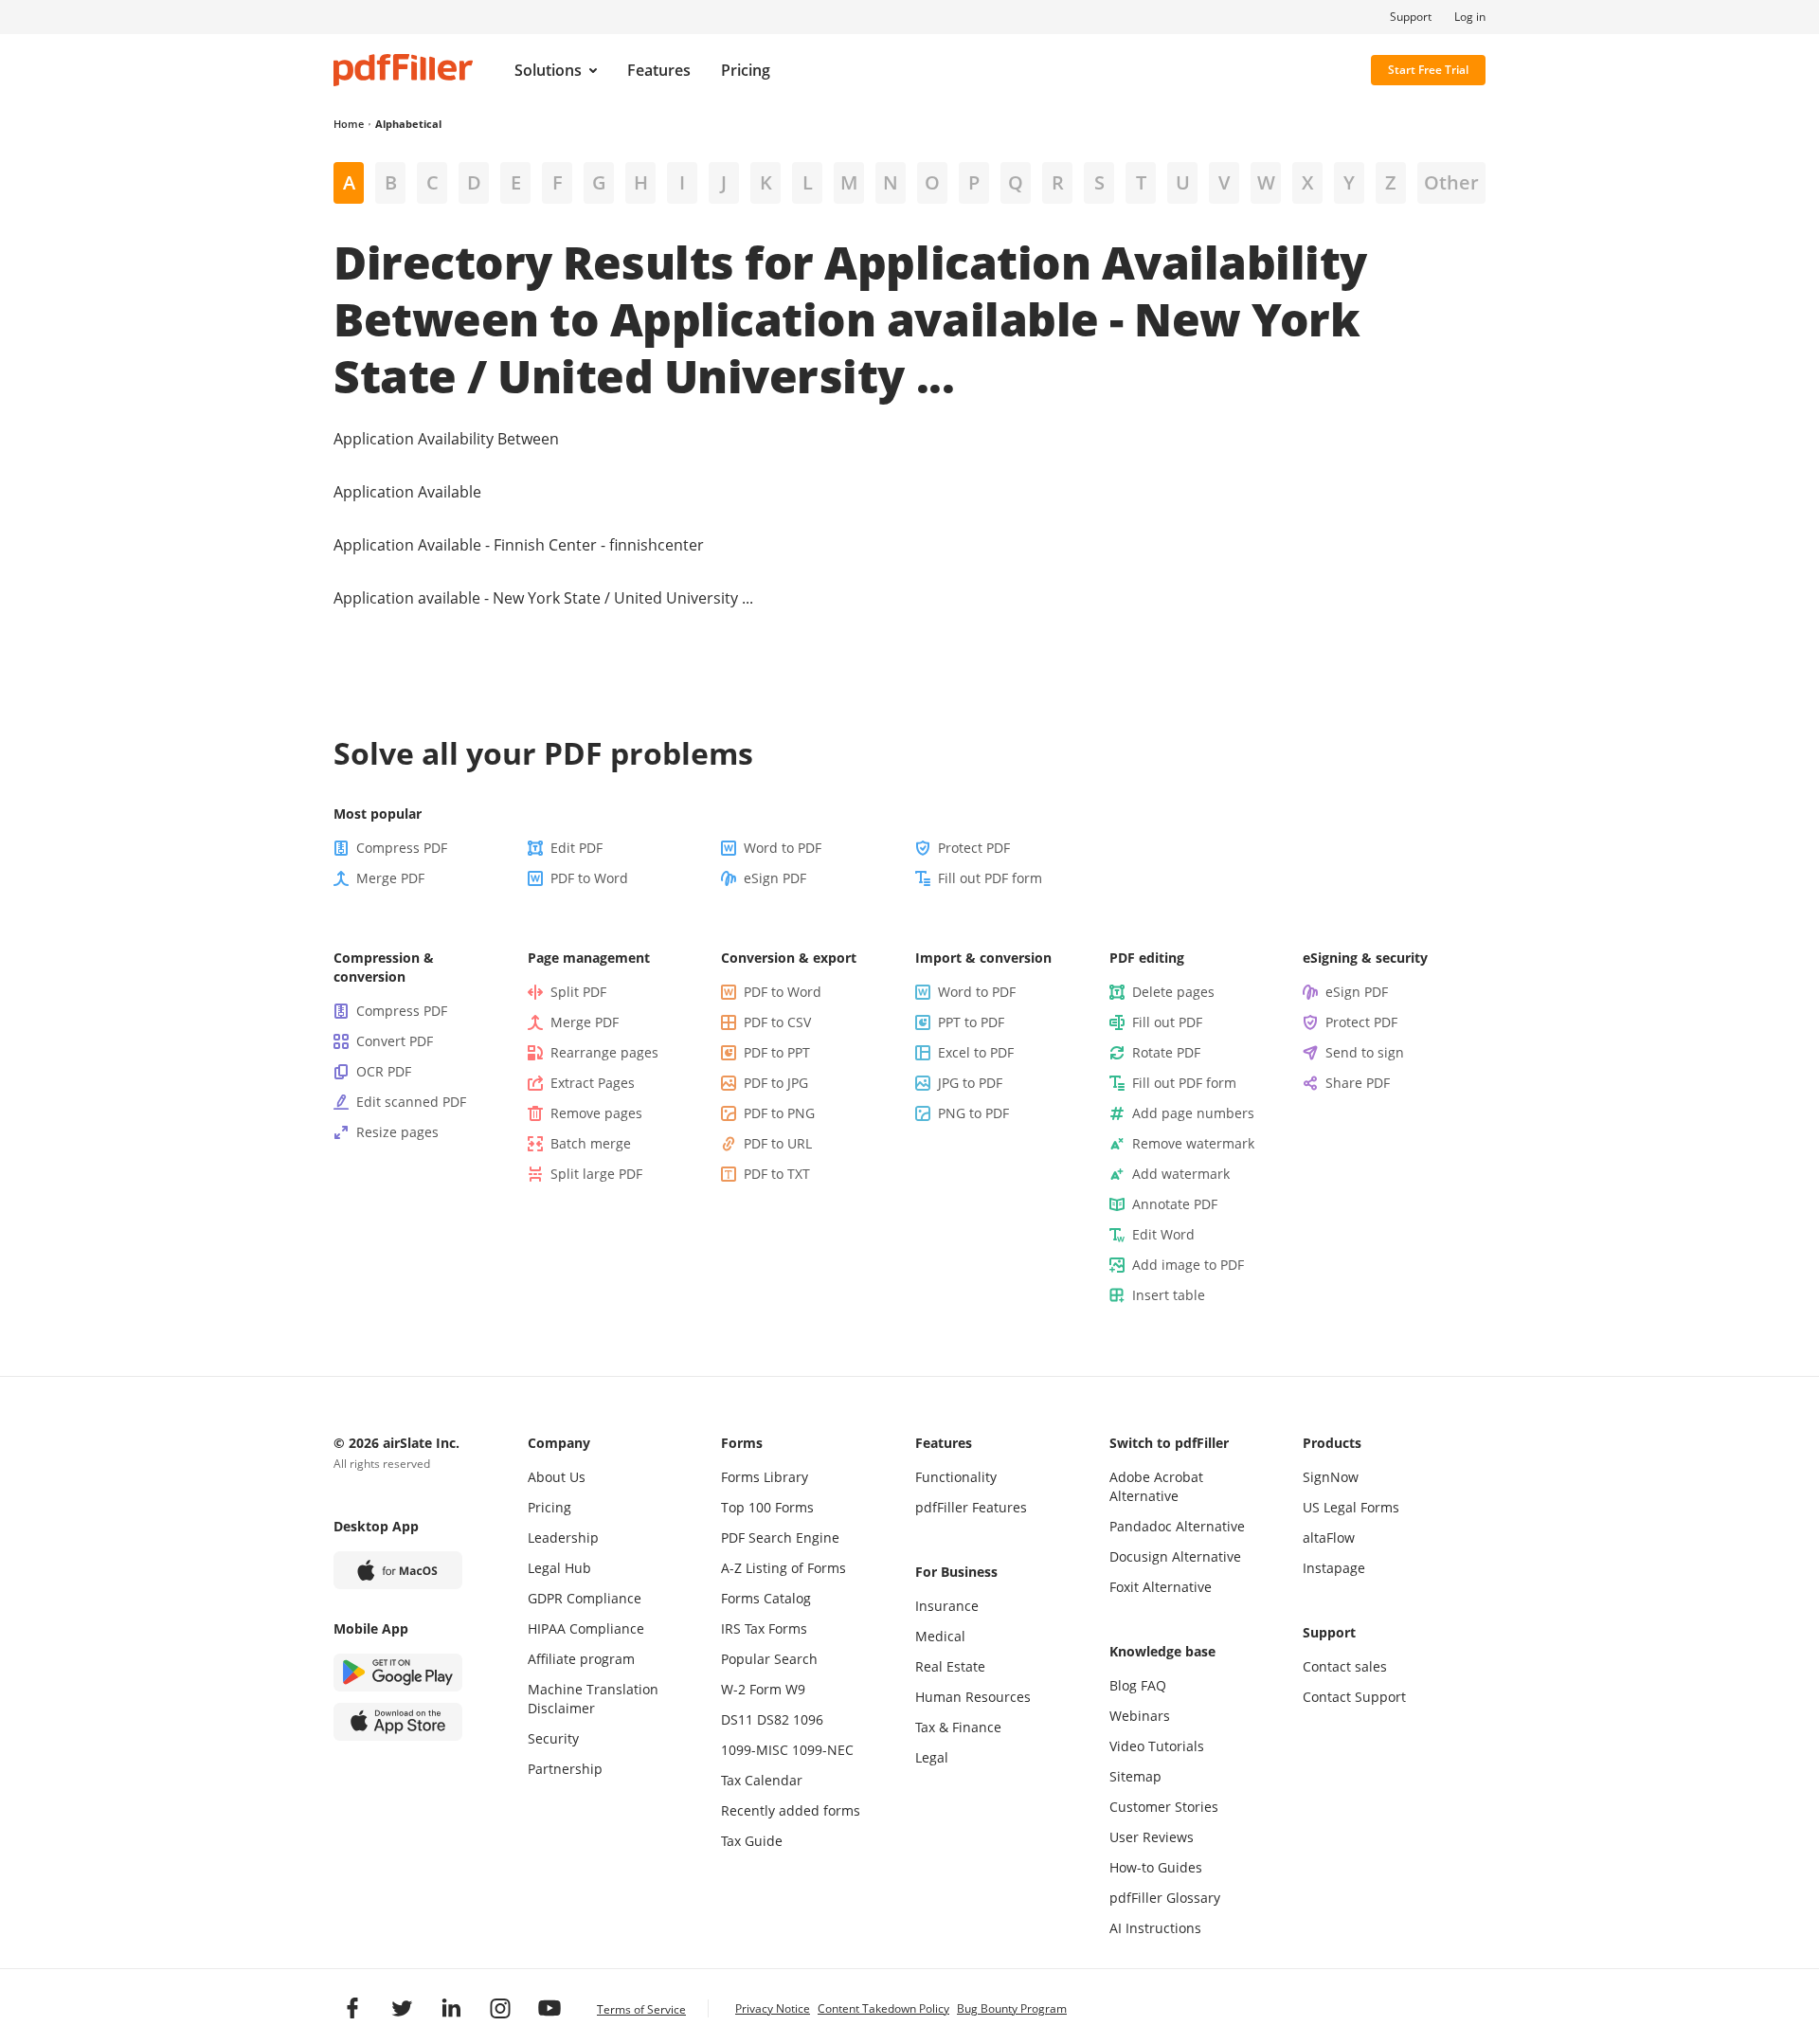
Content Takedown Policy (883, 2008)
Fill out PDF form (990, 878)
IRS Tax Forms (764, 1628)
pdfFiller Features (971, 1507)
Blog (1123, 1685)
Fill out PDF (1167, 1022)
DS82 (773, 1719)
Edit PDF (576, 848)
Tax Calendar (762, 1780)
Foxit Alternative (1161, 1587)
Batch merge (591, 1143)
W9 (795, 1689)
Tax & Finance (958, 1727)
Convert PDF (395, 1041)
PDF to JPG (776, 1083)
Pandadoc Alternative (1177, 1526)
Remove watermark (1193, 1143)
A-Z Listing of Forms (783, 1568)
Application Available (407, 492)
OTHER (1451, 182)
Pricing (549, 1507)
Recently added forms (791, 1810)
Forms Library (765, 1477)
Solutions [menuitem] (548, 70)
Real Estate (950, 1666)
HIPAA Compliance (586, 1628)
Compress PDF (402, 848)
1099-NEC (823, 1750)
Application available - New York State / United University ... (543, 598)
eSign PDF (775, 878)
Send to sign (1365, 1052)
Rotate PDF (1166, 1052)
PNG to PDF (973, 1113)
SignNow (1331, 1477)
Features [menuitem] (659, 70)
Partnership (565, 1769)
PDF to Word (589, 878)
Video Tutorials (1157, 1746)
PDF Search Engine (780, 1538)
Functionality (956, 1477)
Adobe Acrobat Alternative (1156, 1486)
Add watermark (1181, 1174)
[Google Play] (398, 1673)
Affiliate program (581, 1659)
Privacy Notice (773, 2008)
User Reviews (1152, 1837)
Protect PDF (974, 848)
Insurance (947, 1606)
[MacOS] (398, 1570)
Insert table (1169, 1295)
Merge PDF (390, 878)
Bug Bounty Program (1012, 2008)
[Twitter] (402, 2008)
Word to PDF (783, 848)
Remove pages (596, 1113)
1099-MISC (755, 1750)
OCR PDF (384, 1071)
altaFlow (1329, 1538)
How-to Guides (1156, 1867)
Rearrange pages (604, 1052)
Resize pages (397, 1132)
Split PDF (578, 992)
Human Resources (973, 1697)
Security (553, 1738)
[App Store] (398, 1722)
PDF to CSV (777, 1022)
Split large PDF (596, 1174)
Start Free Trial (1428, 70)
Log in (1470, 17)
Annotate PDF (1175, 1204)
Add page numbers (1193, 1113)
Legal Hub (559, 1568)
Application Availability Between (446, 439)
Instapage (1334, 1568)
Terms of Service (641, 2009)
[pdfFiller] (403, 70)
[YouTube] (549, 2008)
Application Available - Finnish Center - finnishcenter (519, 545)
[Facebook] (352, 2008)
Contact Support (1354, 1697)
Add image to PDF (1188, 1265)
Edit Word (1163, 1234)
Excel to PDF (976, 1052)
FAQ (1153, 1685)
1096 (808, 1719)
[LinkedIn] (451, 2008)
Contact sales (1345, 1666)
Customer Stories (1164, 1807)
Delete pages (1173, 992)
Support (1411, 17)
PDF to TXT (777, 1174)
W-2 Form (751, 1689)
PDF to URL (778, 1143)
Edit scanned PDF (411, 1102)
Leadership (563, 1538)
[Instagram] (500, 2008)
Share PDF (1358, 1083)
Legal (932, 1757)
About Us (557, 1477)
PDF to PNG (779, 1113)
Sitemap (1135, 1776)
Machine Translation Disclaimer (593, 1699)
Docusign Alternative (1175, 1556)
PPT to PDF (971, 1022)
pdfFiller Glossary (1165, 1898)
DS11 (737, 1719)
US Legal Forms (1351, 1507)
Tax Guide (752, 1841)
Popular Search (769, 1659)
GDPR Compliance (585, 1598)
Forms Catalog (766, 1598)
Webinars (1140, 1716)
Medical (940, 1636)
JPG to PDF (970, 1083)
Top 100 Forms (767, 1507)
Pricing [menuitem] (746, 70)
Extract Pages (593, 1083)
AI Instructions (1155, 1928)
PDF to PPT (777, 1052)
